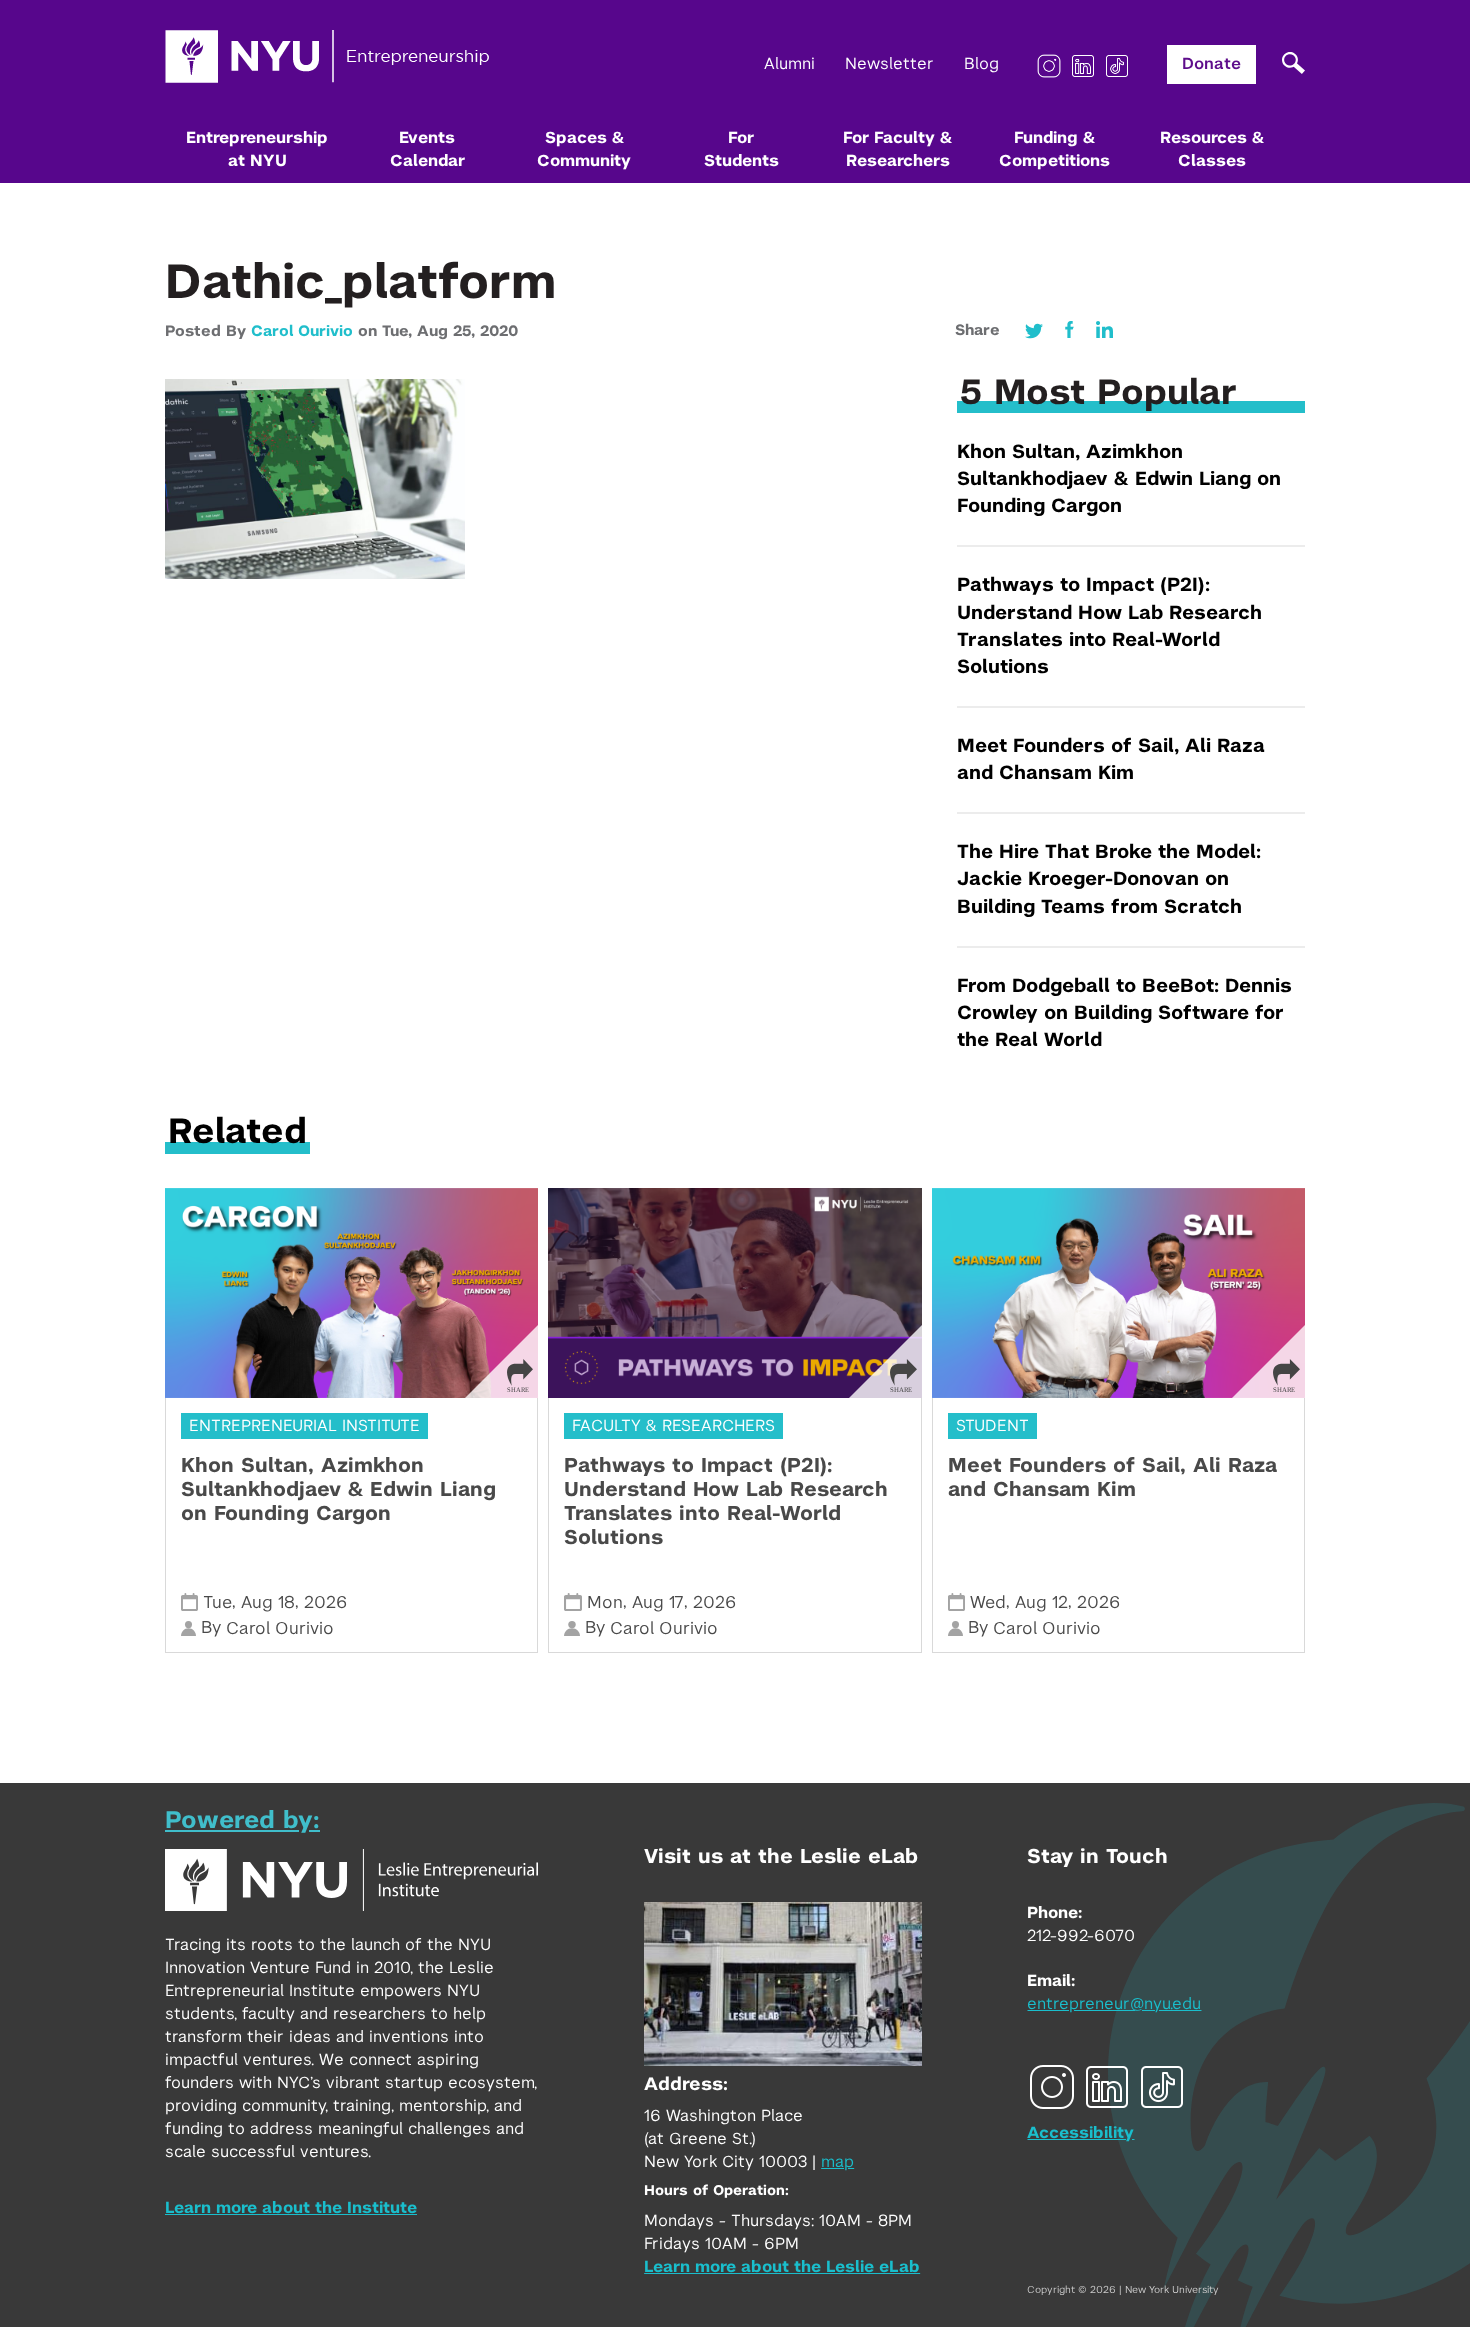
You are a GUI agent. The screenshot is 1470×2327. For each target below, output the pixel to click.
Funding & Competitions (1054, 149)
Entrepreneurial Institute (304, 1426)
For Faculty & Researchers (897, 149)
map (837, 2162)
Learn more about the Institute (291, 2208)
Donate (1211, 64)
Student (992, 1426)
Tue (217, 1602)
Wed (988, 1602)
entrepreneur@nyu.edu (1114, 2004)
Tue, (399, 331)
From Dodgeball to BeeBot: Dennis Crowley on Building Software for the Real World (1124, 1013)
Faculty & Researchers (673, 1426)
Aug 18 (268, 1602)
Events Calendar (427, 149)
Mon (605, 1602)
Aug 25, (448, 331)
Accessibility (1080, 2133)
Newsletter (889, 64)
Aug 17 (658, 1602)
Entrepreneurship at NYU (257, 149)
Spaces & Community (584, 149)
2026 (325, 1602)
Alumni (789, 64)
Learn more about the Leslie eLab (782, 2267)
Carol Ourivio (302, 331)
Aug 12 (1041, 1602)
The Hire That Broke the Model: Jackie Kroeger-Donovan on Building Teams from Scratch (1109, 879)
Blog (981, 64)
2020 (499, 331)
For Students (741, 149)
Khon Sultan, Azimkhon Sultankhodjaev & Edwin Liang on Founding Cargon (1119, 479)
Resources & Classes (1212, 149)
